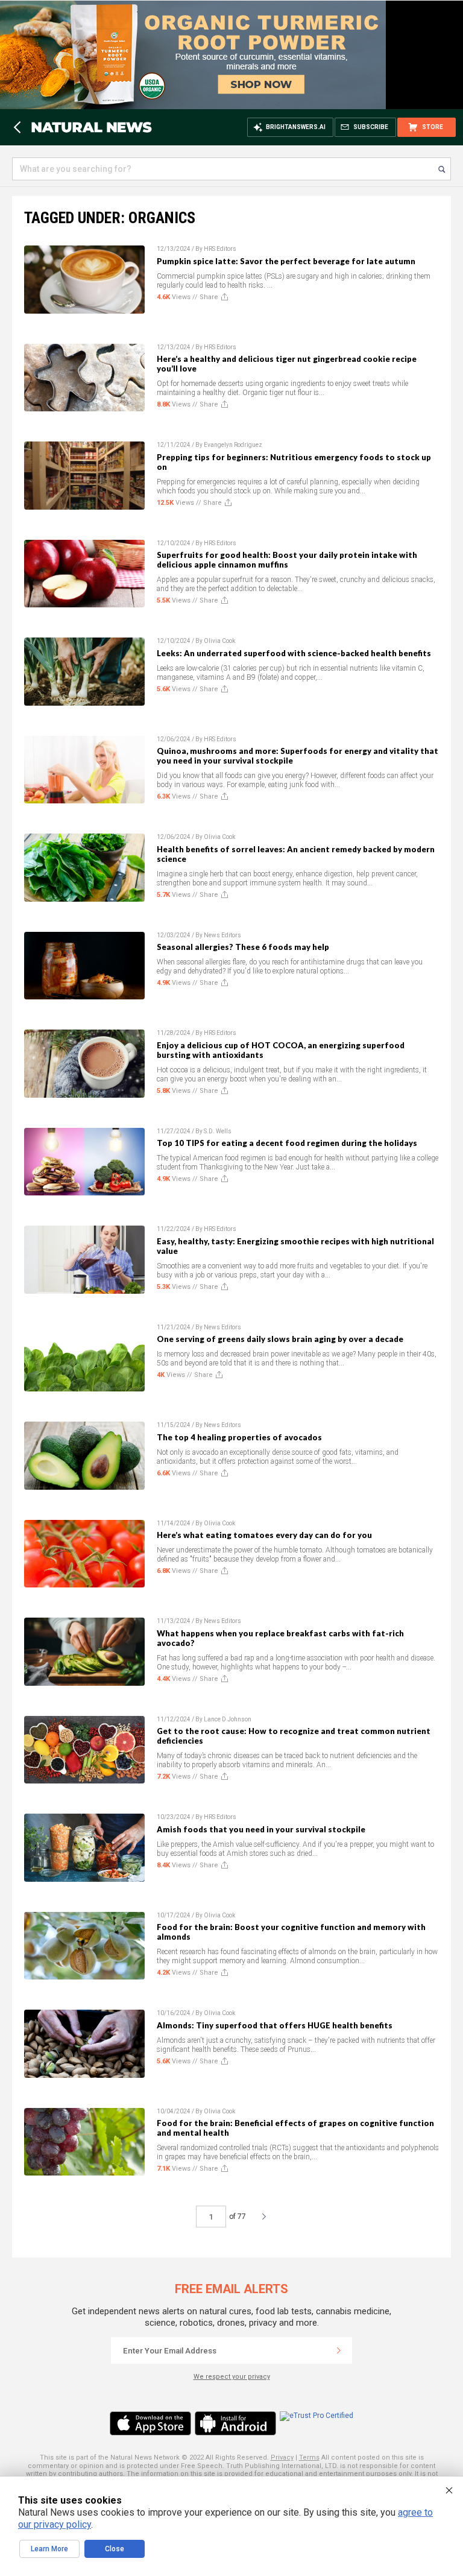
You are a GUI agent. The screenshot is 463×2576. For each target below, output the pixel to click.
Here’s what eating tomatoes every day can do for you (264, 1535)
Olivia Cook (219, 641)
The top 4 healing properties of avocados (239, 1437)
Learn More (49, 2549)
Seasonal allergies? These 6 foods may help (243, 947)
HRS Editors (220, 249)
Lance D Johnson (228, 1719)
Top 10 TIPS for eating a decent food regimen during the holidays (287, 1143)
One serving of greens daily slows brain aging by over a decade (280, 1339)
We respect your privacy (232, 2377)
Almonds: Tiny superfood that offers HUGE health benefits (275, 2025)
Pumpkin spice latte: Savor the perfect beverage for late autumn (286, 261)
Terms (309, 2457)
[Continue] (339, 2350)
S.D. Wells (218, 1131)
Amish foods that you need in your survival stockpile (261, 1829)
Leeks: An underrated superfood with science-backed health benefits (294, 653)
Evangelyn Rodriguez (233, 445)
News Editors (222, 935)
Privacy (282, 2457)
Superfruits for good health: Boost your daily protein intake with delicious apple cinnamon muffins (287, 560)
